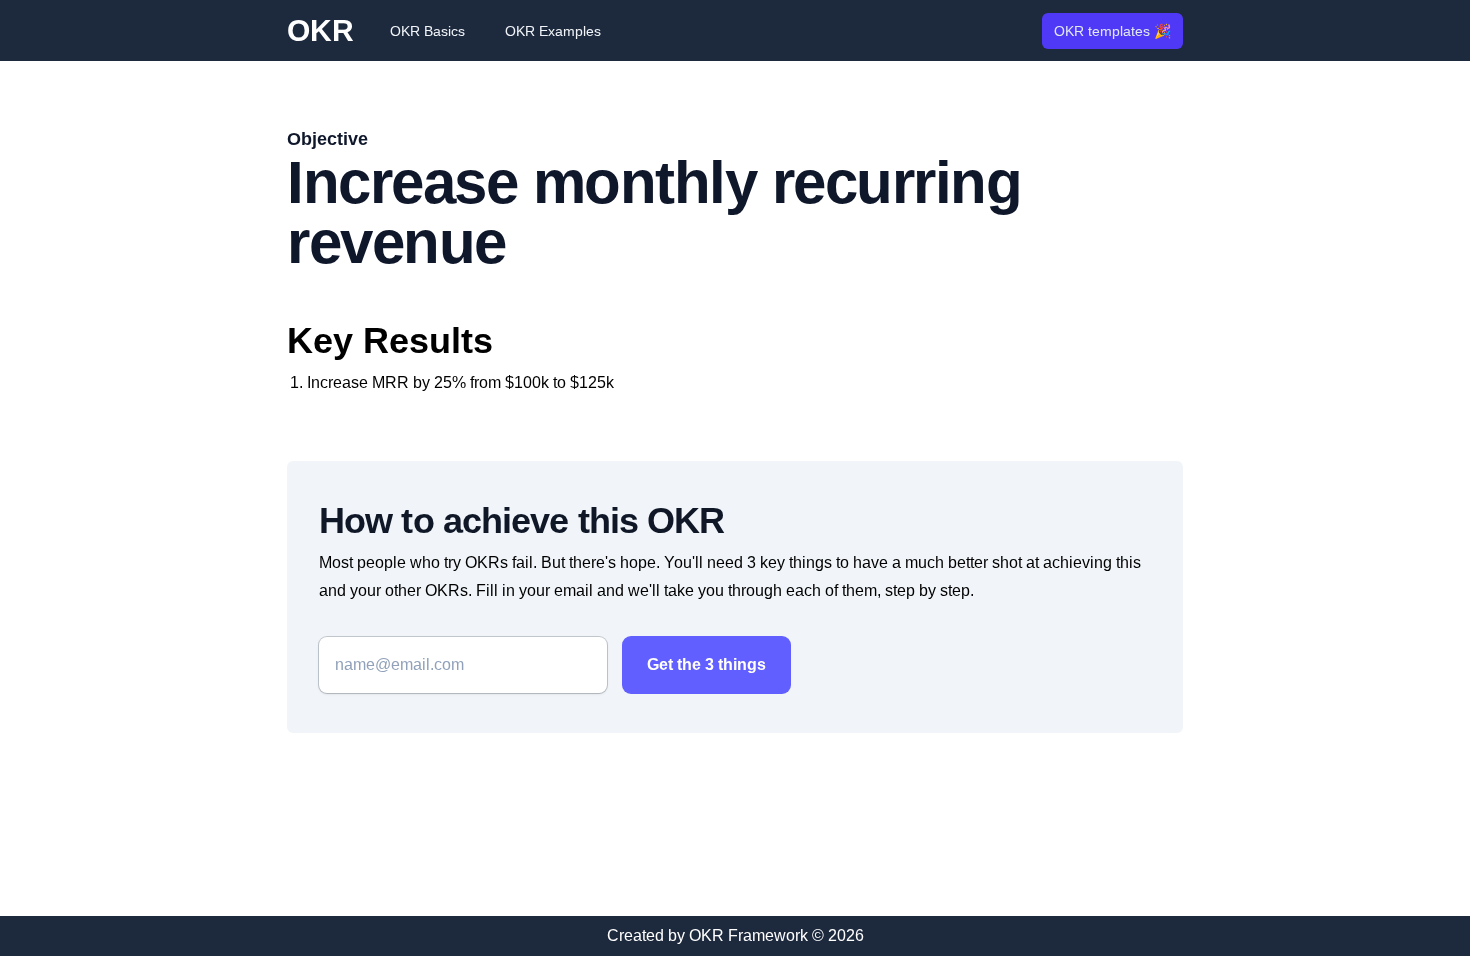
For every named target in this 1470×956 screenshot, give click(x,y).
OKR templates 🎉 (1112, 31)
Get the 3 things (706, 664)
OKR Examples (553, 31)
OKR (320, 30)
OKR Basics (427, 31)
